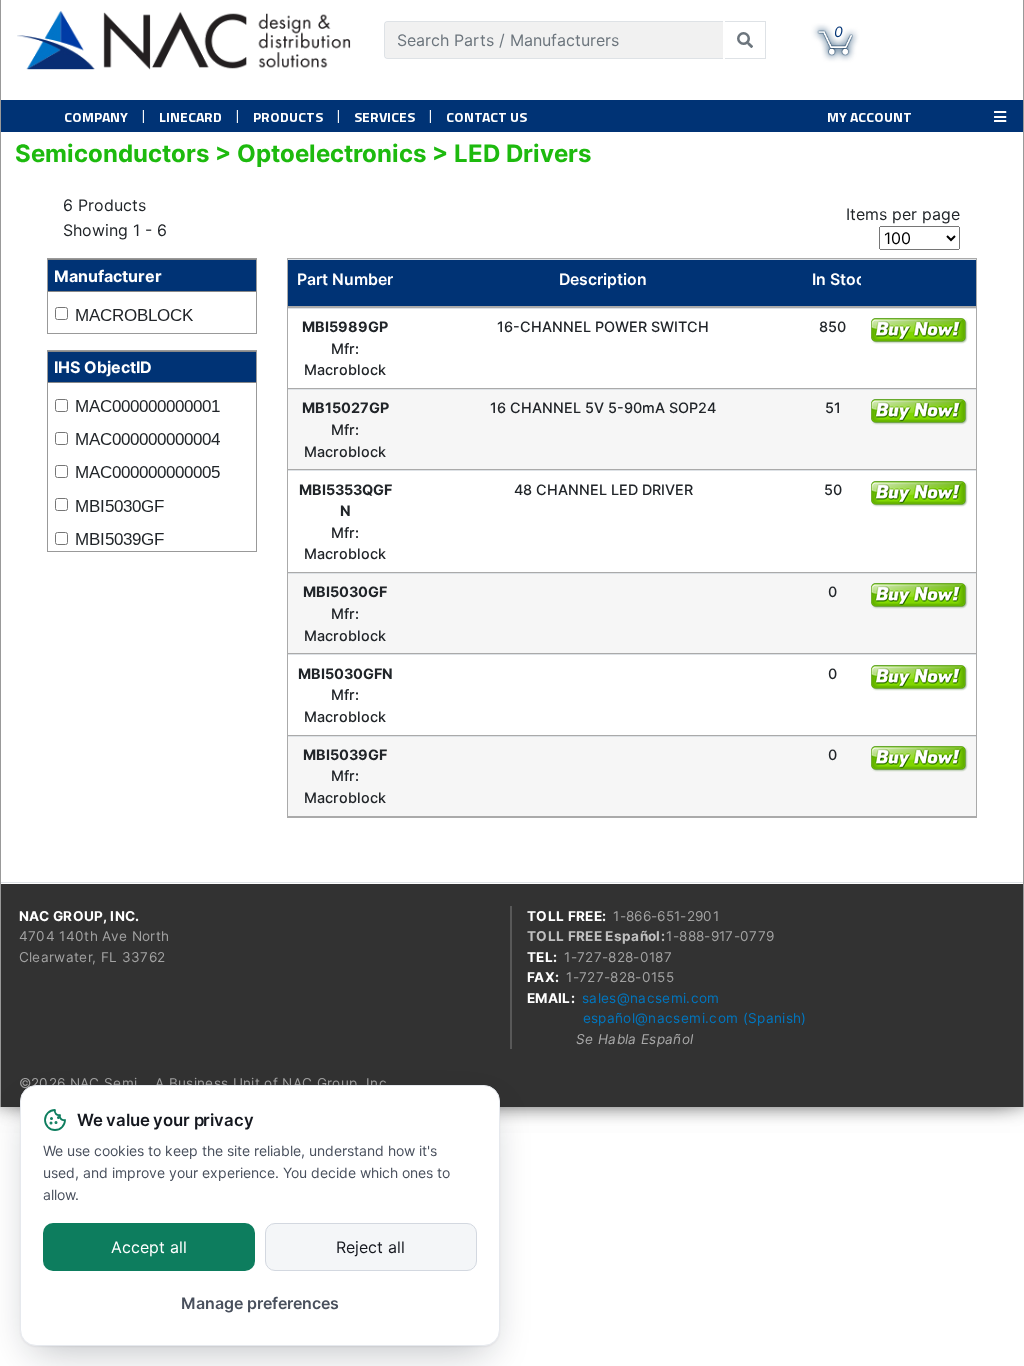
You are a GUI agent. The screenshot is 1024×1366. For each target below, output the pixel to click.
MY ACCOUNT (869, 116)
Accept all (149, 1248)
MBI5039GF (119, 539)
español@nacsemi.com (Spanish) (695, 1018)
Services (384, 116)
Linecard (190, 116)
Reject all (370, 1248)
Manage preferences (260, 1303)
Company (96, 116)
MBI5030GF (119, 506)
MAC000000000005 (147, 472)
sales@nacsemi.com (651, 998)
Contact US (486, 116)
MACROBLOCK (134, 315)
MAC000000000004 (147, 439)
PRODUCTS (288, 116)
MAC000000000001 (147, 406)
